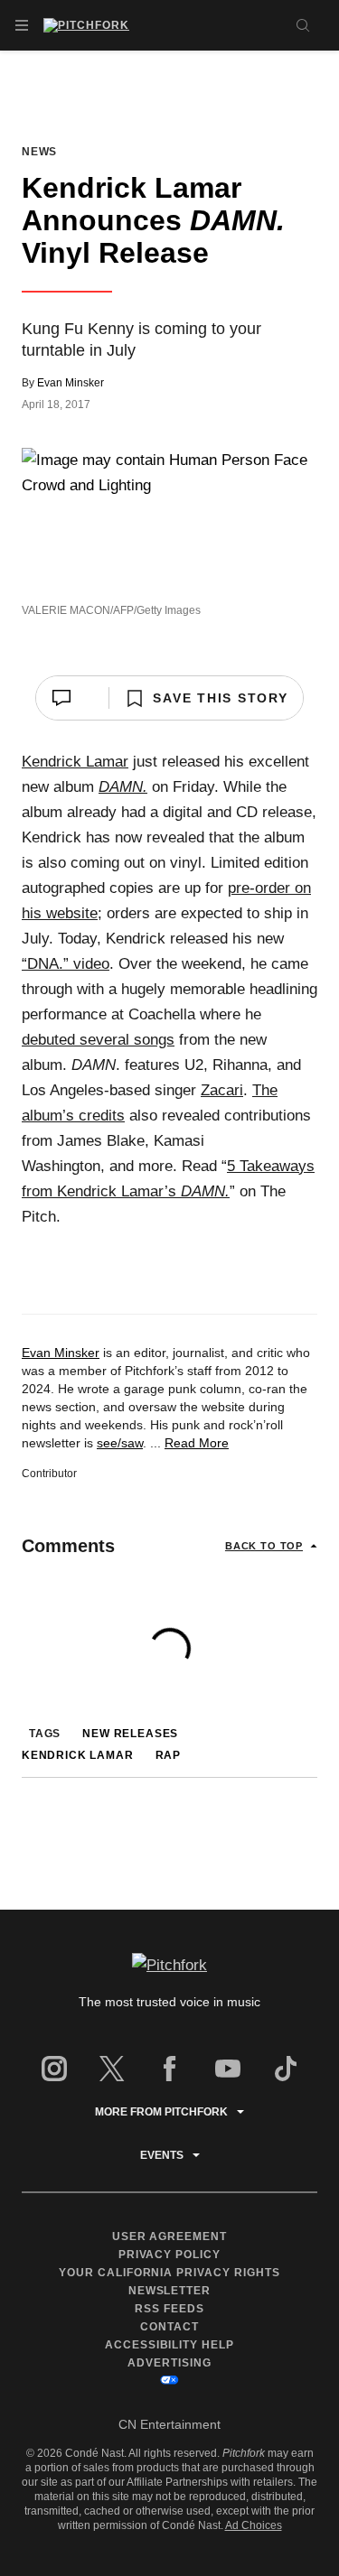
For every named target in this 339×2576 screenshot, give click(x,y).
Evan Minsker (71, 383)
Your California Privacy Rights (170, 2273)
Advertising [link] (169, 2363)
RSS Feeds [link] (169, 2309)
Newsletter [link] (170, 2291)
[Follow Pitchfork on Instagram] (54, 2069)
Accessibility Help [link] (170, 2345)
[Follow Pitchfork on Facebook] (170, 2069)
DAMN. (123, 787)
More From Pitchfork (161, 2112)
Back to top (264, 1546)
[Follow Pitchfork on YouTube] (228, 2069)
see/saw (120, 1443)
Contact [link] (169, 2327)
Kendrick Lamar (75, 762)
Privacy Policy (170, 2255)
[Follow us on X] (112, 2069)
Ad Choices (254, 2525)
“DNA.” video (66, 964)
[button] (22, 25)
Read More (197, 1443)
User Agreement (170, 2237)
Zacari (222, 1090)
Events (162, 2155)
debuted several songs (98, 1040)
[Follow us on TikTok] (286, 2069)
